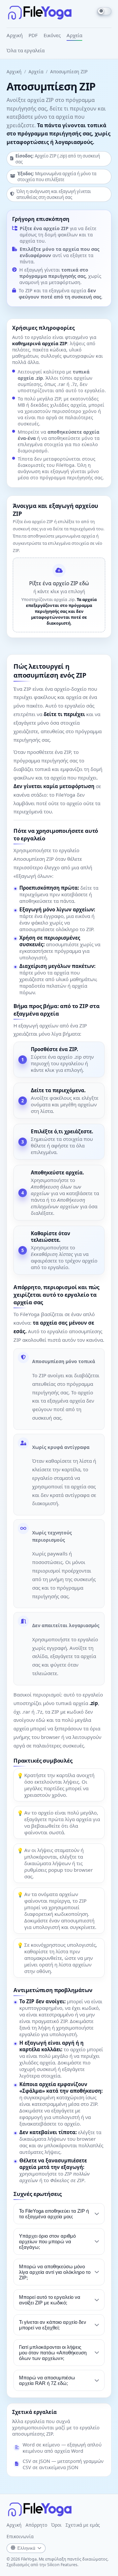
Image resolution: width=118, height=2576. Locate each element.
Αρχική (15, 35)
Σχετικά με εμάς (83, 2525)
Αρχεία (74, 35)
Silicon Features (62, 2565)
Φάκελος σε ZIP (67, 2180)
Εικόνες (52, 35)
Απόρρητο (36, 2525)
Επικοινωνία (20, 2536)
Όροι (56, 2525)
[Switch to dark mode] (104, 11)
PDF (33, 35)
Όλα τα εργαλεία (26, 50)
